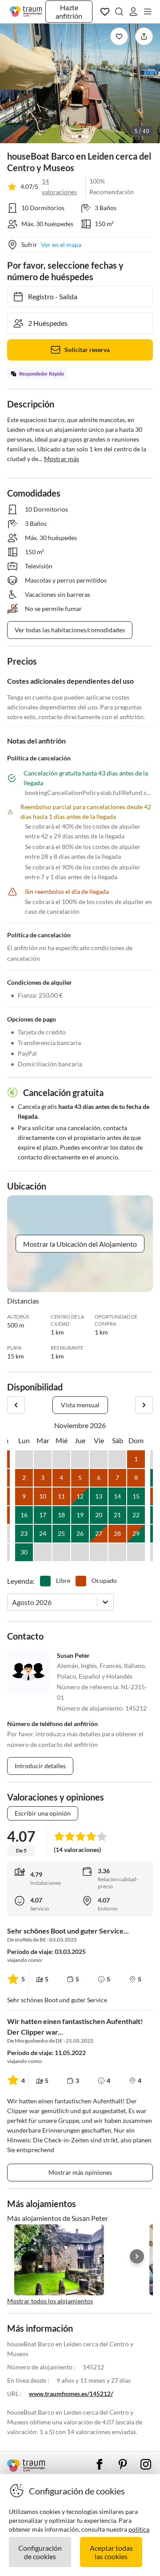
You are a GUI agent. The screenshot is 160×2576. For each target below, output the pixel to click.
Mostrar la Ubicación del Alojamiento (80, 1244)
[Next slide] (137, 2256)
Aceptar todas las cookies (111, 2552)
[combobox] (13, 1602)
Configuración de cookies (40, 2552)
